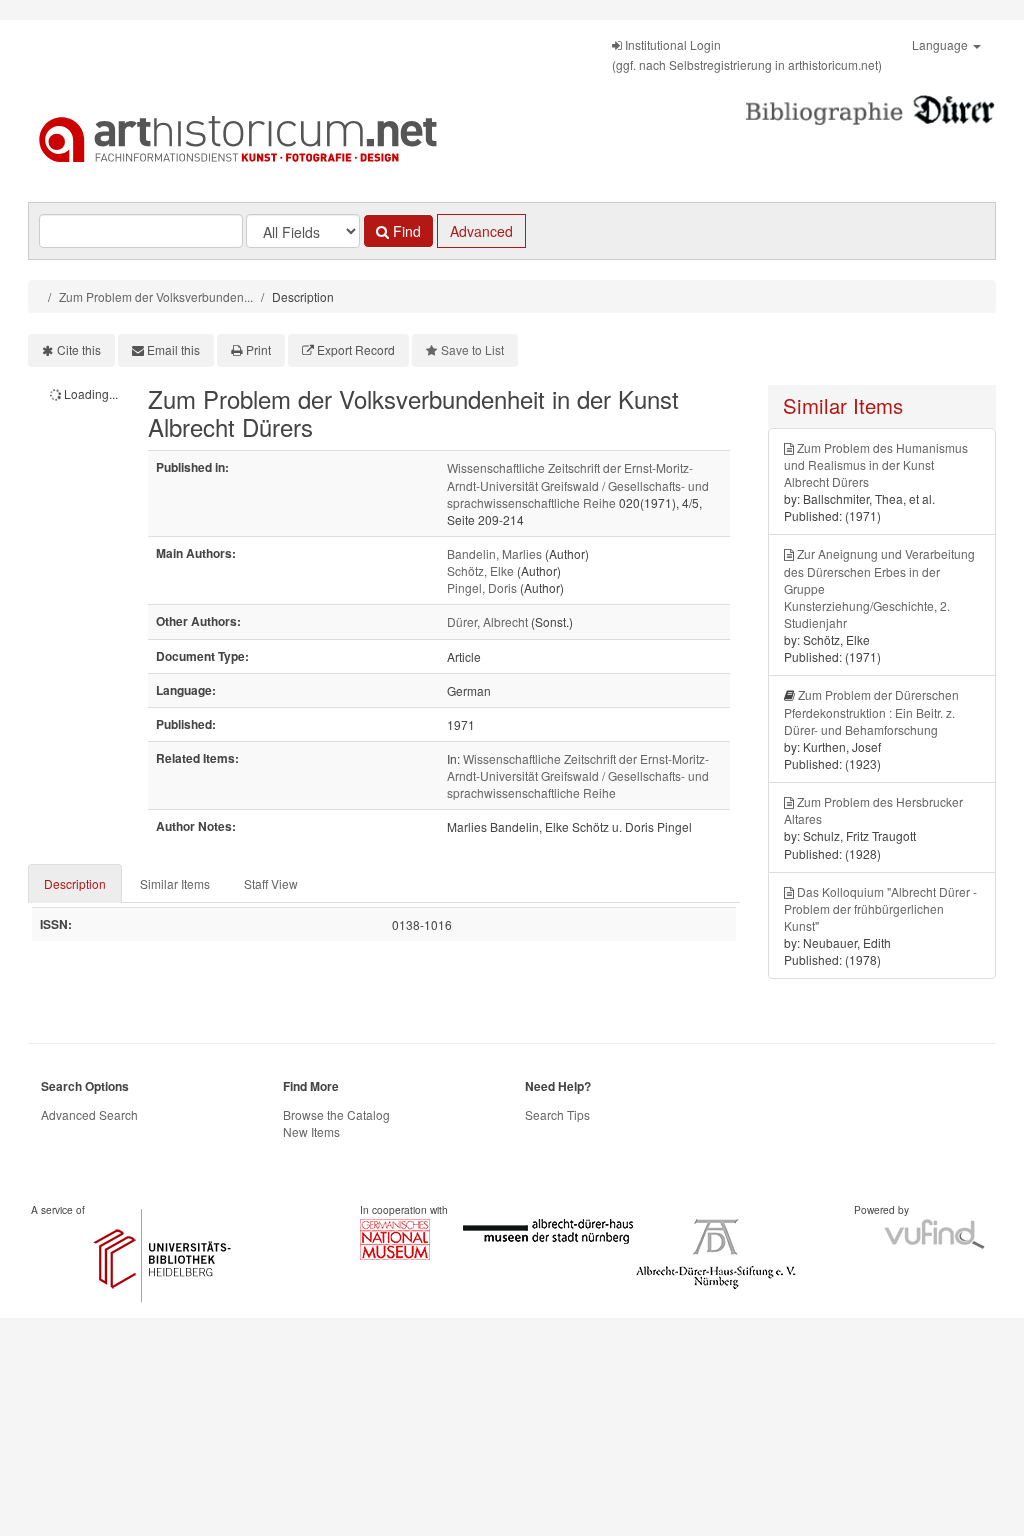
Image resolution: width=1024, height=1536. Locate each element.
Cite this (79, 349)
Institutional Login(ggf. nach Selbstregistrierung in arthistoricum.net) (747, 54)
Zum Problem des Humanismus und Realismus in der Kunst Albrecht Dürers (876, 464)
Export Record (356, 349)
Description (75, 883)
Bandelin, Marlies (494, 553)
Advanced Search (89, 1114)
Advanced (481, 231)
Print (258, 349)
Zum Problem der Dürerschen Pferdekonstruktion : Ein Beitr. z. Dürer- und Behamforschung (871, 711)
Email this (173, 349)
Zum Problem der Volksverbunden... (156, 296)
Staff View (271, 883)
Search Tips (557, 1114)
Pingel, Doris (482, 587)
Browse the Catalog (336, 1114)
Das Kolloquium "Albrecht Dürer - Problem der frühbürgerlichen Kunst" (880, 908)
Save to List (472, 349)
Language (941, 44)
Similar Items (175, 883)
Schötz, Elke (480, 570)
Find (405, 231)
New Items (311, 1131)
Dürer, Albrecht (487, 621)
